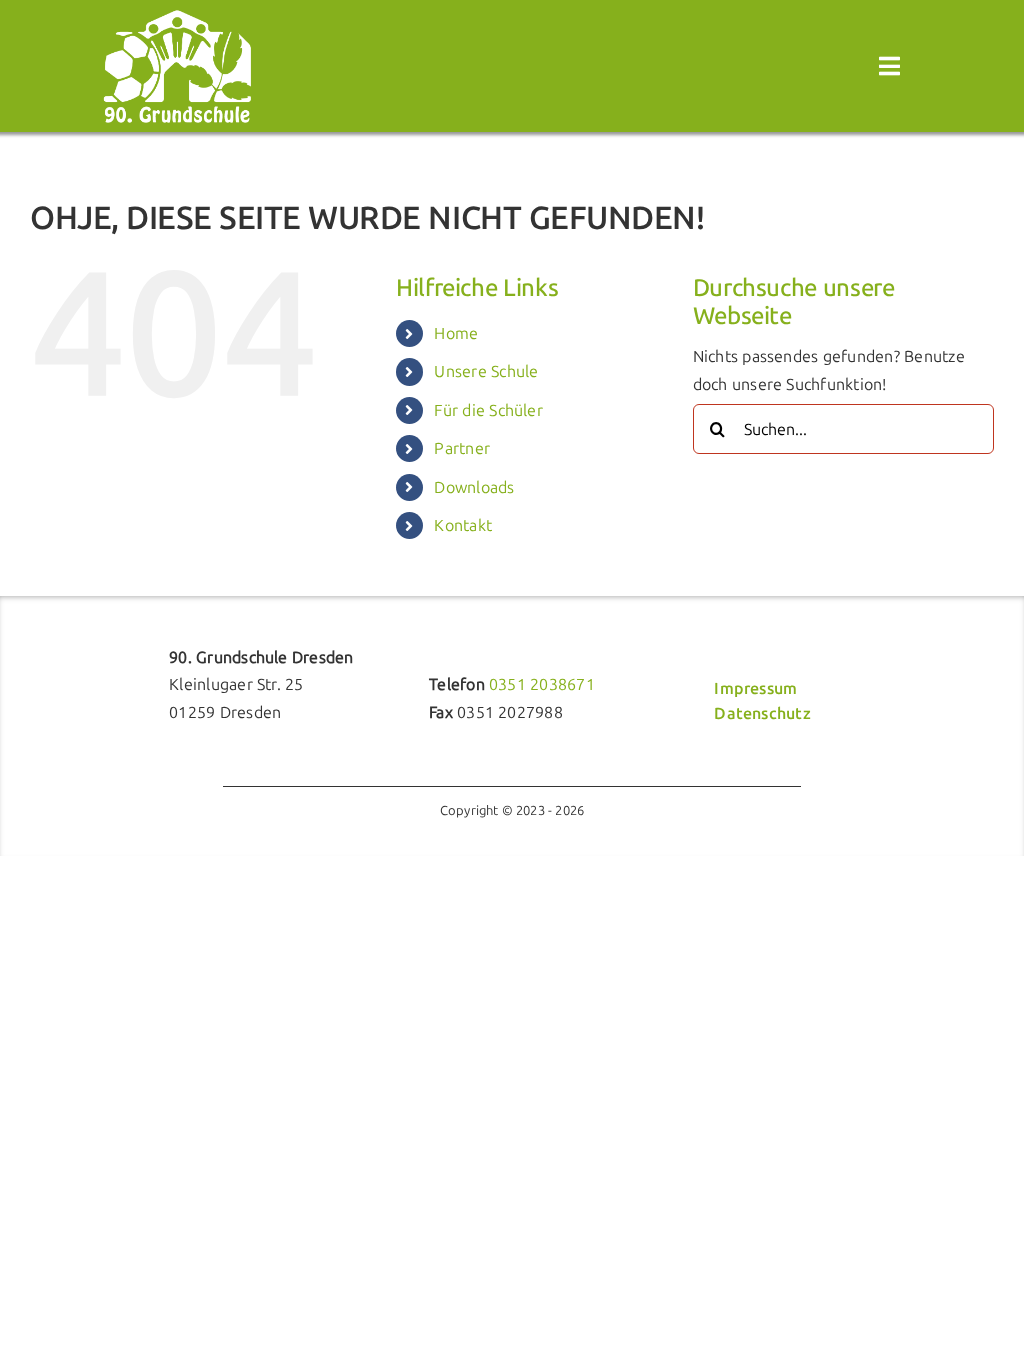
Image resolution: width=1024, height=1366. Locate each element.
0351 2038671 (542, 684)
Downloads (474, 487)
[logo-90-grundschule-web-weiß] (177, 15)
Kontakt (463, 525)
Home (456, 333)
